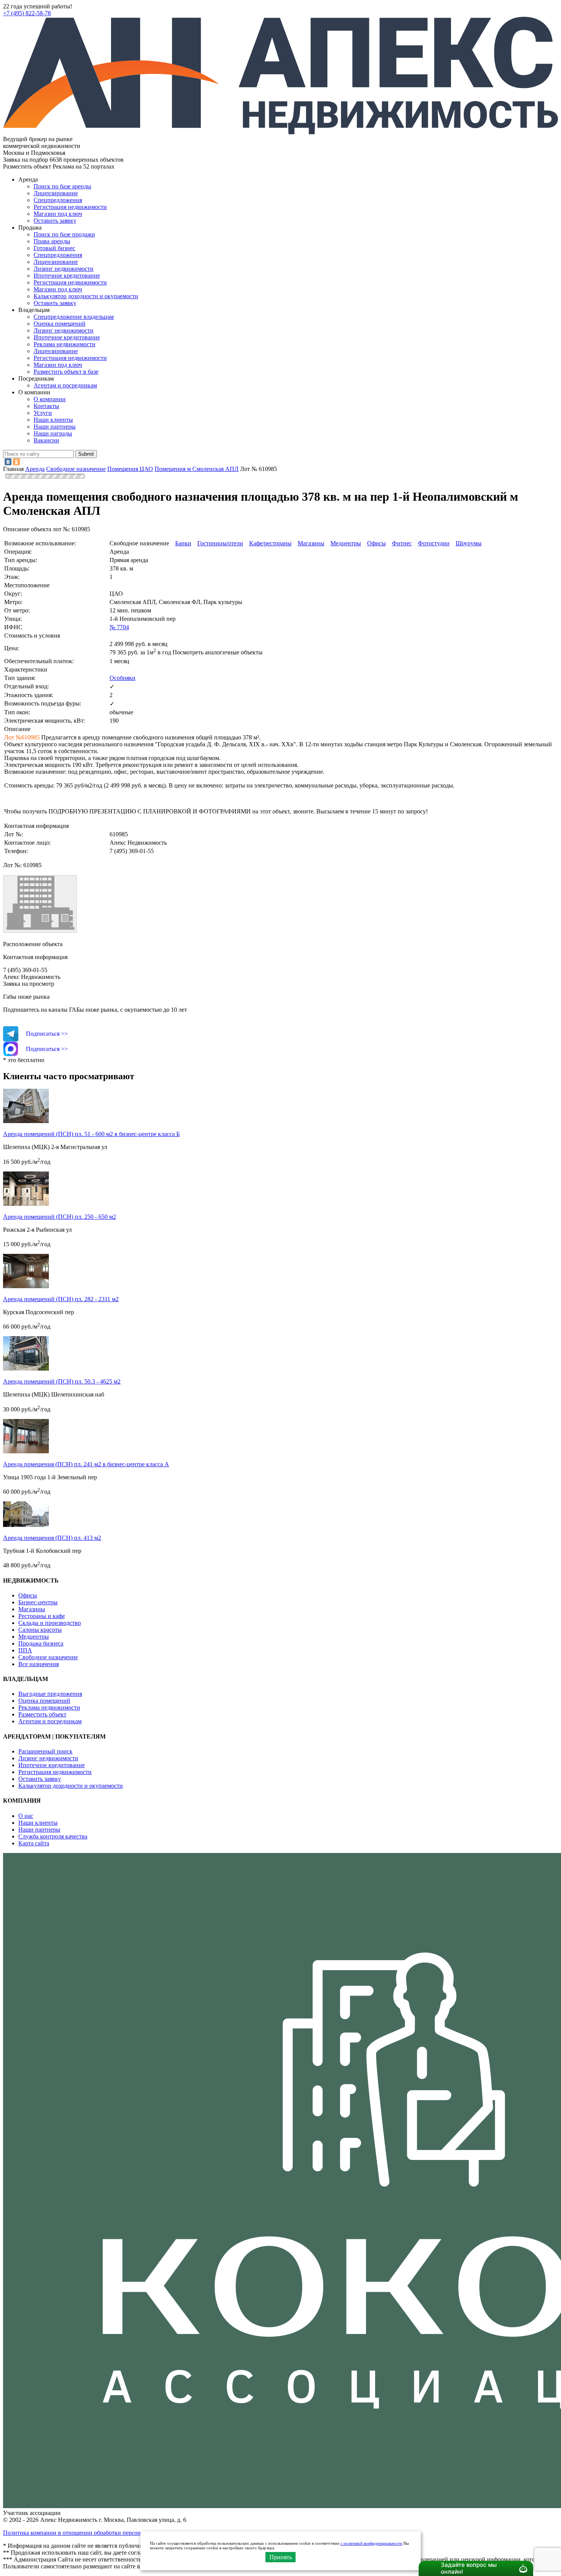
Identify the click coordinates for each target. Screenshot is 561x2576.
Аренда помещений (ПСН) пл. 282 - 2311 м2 (61, 1299)
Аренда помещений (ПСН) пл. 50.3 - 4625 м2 (62, 1381)
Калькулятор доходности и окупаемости (86, 296)
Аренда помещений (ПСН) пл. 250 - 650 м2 (60, 1217)
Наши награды (53, 433)
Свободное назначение (48, 1657)
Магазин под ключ (58, 214)
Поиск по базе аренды (62, 186)
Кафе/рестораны (270, 543)
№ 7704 (119, 627)
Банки (183, 543)
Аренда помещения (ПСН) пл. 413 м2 (52, 1538)
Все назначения (39, 1664)
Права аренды (52, 241)
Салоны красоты (40, 1630)
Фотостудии (434, 543)
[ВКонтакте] (8, 462)
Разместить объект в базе (66, 372)
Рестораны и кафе (42, 1616)
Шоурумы (469, 543)
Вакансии (46, 440)
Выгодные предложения (50, 1694)
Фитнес (402, 543)
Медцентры (346, 543)
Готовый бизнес (54, 248)
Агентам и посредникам (65, 385)
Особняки (123, 678)
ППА (25, 1650)
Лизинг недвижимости (64, 269)
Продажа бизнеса (41, 1643)
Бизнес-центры (38, 1602)
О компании (50, 399)
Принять (281, 2557)
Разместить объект (42, 1714)
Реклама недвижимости (64, 344)
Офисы (376, 543)
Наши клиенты (53, 420)
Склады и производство (50, 1623)
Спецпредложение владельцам (74, 317)
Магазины (311, 543)
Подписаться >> (47, 1034)
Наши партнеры (55, 427)
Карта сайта (34, 1843)
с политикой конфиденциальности (371, 2543)
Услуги (43, 413)
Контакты (46, 406)
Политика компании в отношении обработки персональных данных (92, 2533)
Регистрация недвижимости (70, 207)
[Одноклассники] (16, 462)
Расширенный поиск (45, 1751)
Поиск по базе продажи (64, 234)
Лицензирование (56, 193)
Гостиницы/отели (220, 543)
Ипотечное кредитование (67, 276)
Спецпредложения (58, 200)
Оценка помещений (60, 324)
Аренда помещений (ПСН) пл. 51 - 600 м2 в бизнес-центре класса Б (91, 1134)
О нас (26, 1816)
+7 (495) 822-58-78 (27, 13)
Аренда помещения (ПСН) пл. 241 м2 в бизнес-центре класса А (86, 1464)
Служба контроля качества (53, 1836)
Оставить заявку (55, 303)
